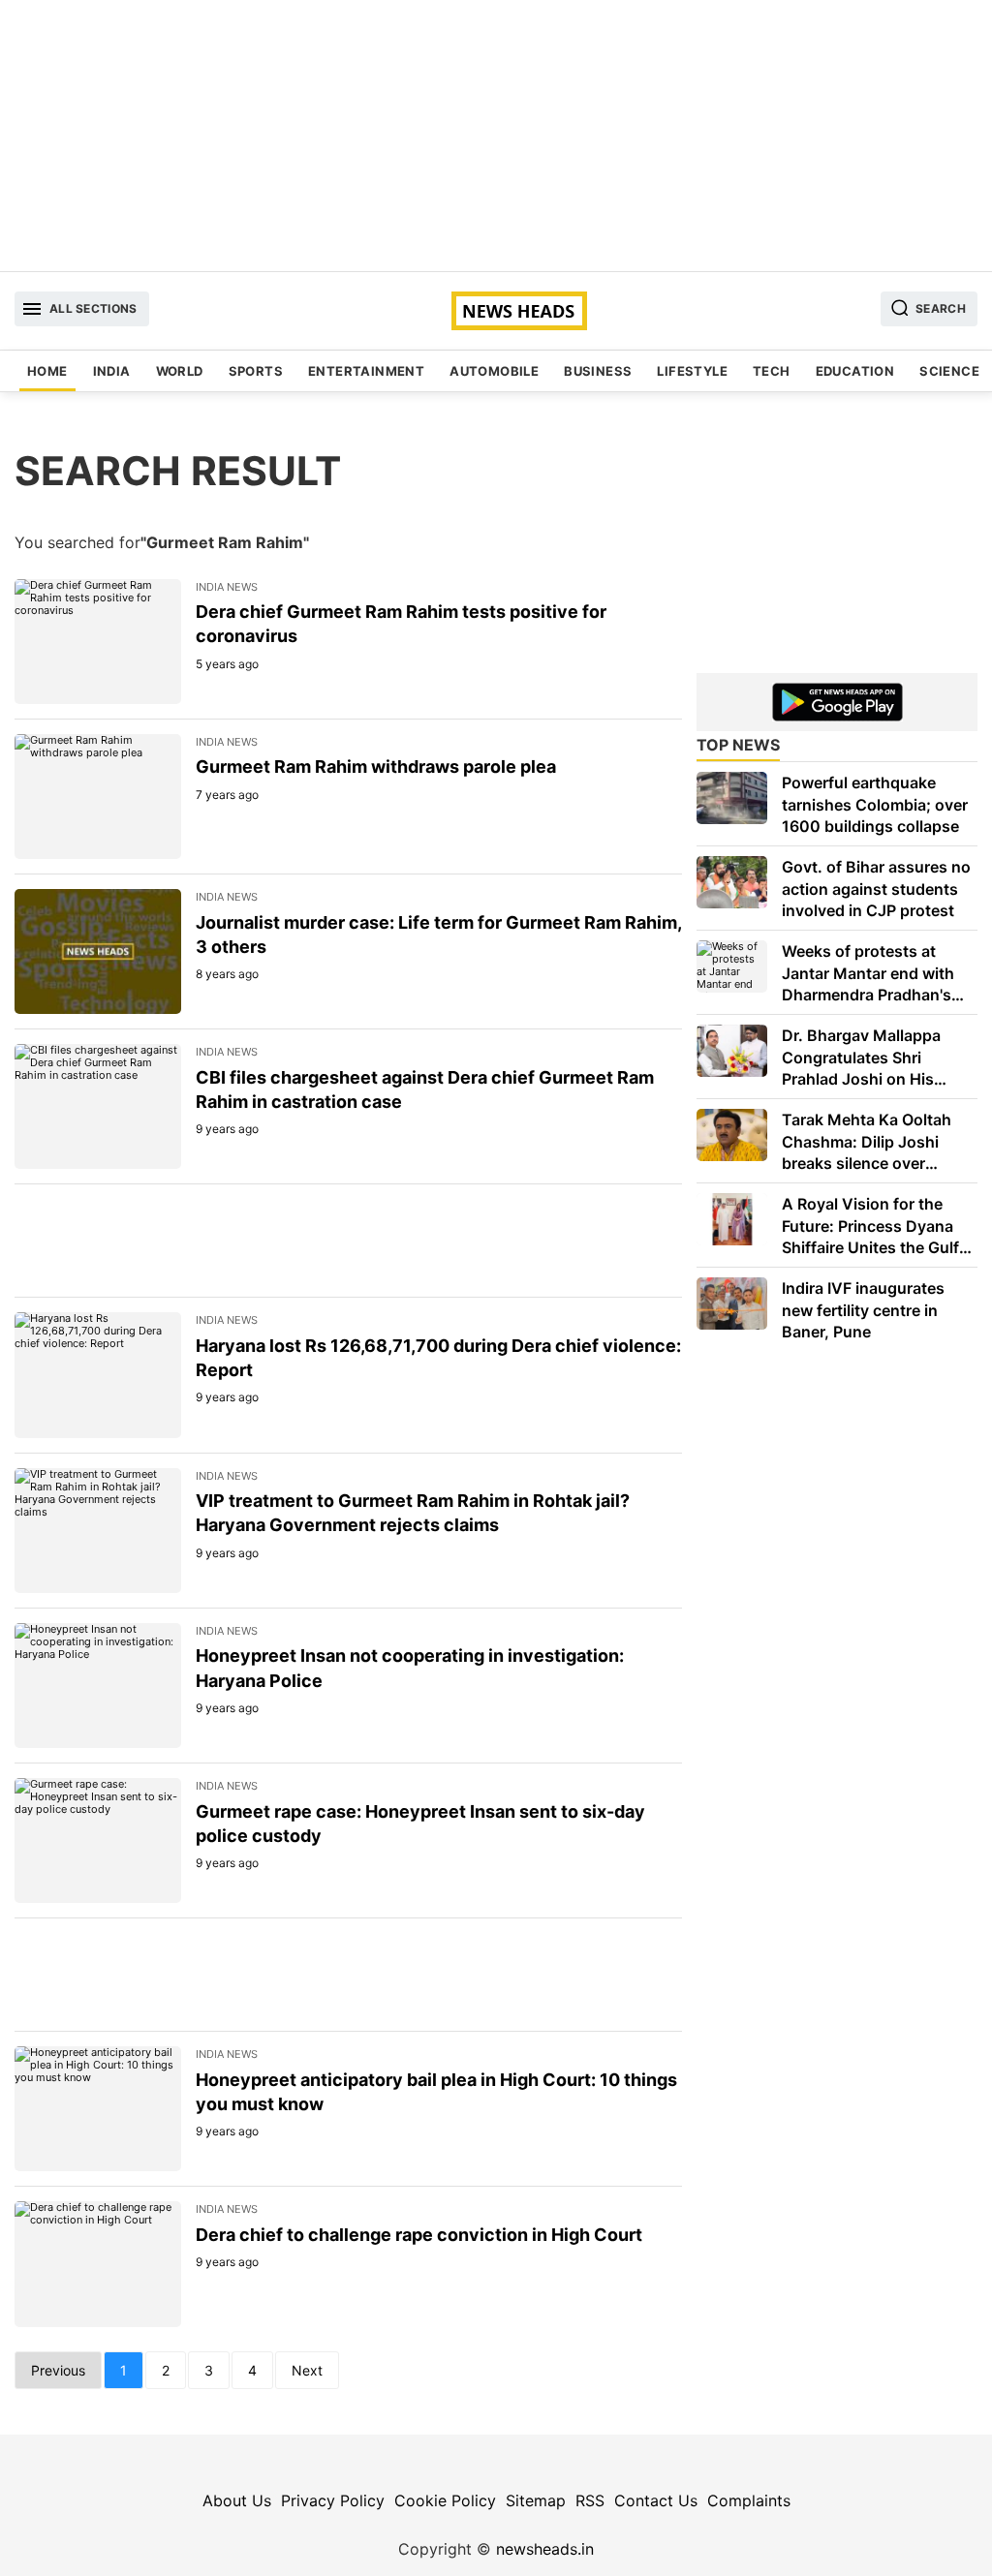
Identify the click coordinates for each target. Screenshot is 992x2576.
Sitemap (536, 2500)
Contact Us (656, 2500)
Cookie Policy (445, 2500)
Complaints (749, 2500)
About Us (237, 2500)
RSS (590, 2500)
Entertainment (366, 371)
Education (855, 371)
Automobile (494, 371)
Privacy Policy (333, 2500)
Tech (772, 371)
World (180, 371)
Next (307, 2370)
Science (949, 371)
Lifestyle (692, 371)
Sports (256, 371)
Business (598, 371)
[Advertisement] (496, 136)
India (112, 371)
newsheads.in (545, 2549)
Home (47, 371)
